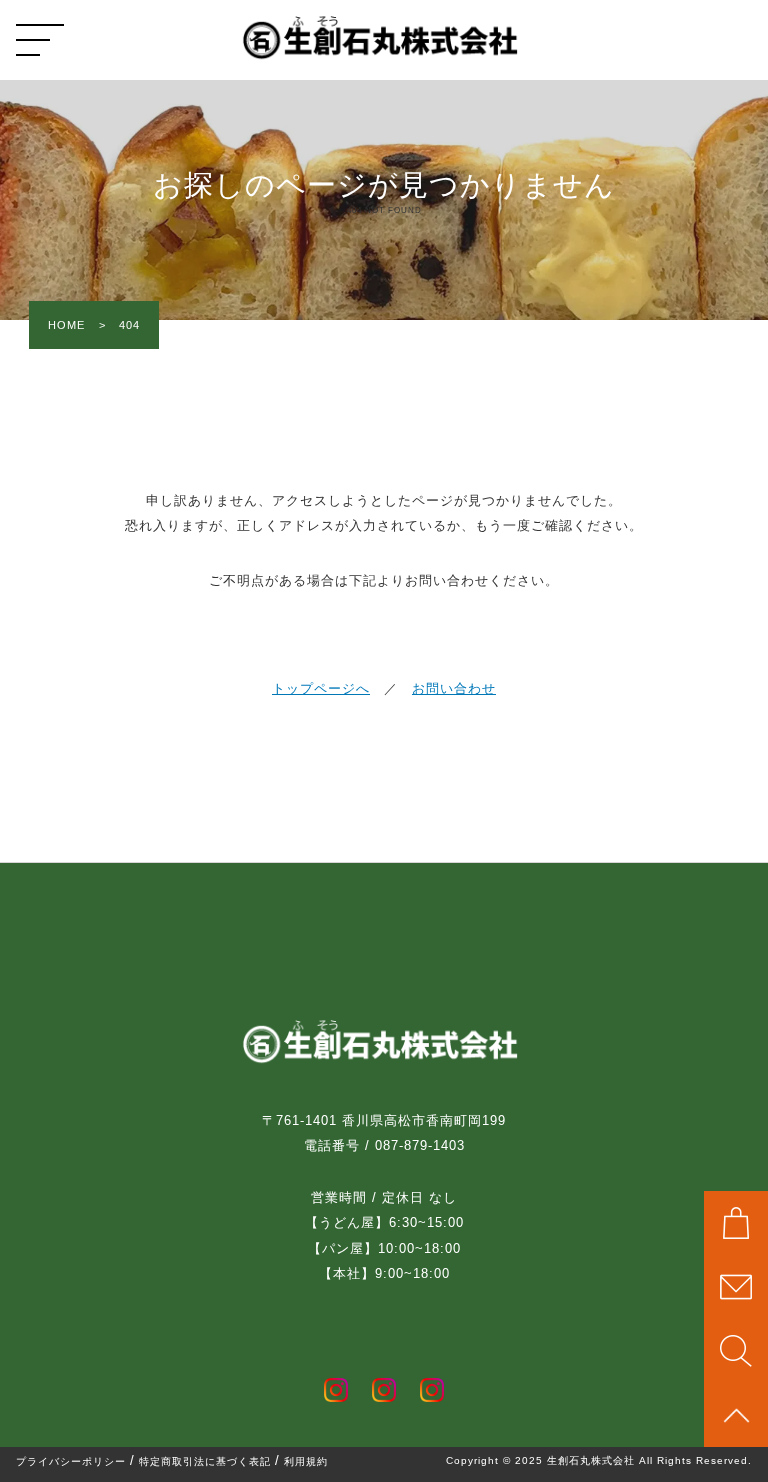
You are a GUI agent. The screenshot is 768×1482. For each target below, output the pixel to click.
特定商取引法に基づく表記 (205, 1462)
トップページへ (321, 688)
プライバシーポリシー (71, 1462)
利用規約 (306, 1462)
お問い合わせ (454, 688)
